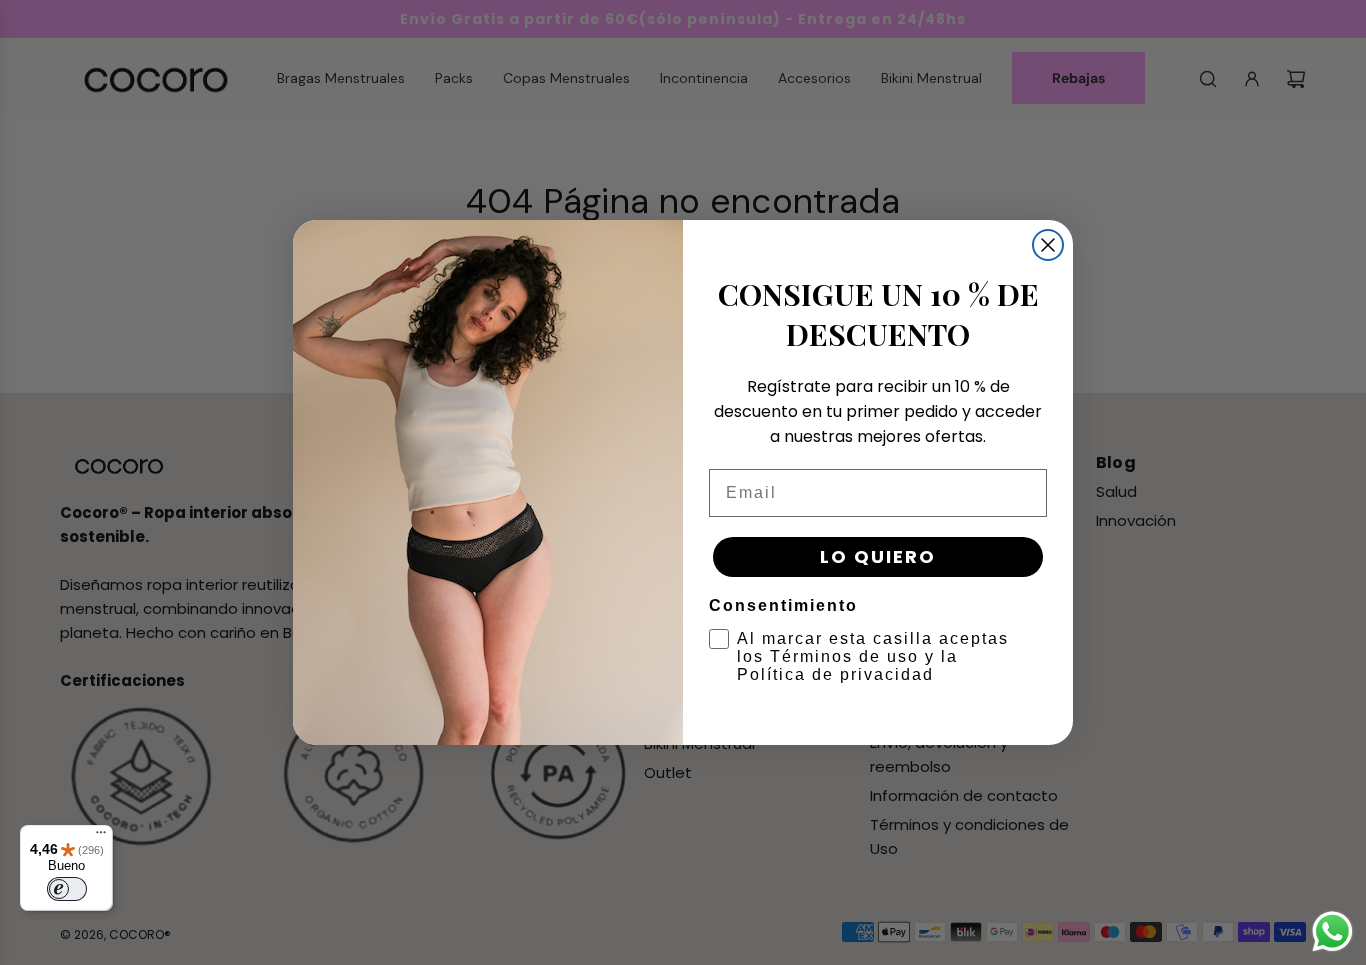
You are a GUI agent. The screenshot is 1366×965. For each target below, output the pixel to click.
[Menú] (101, 837)
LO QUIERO (878, 556)
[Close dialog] (1048, 245)
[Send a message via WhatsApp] (1332, 931)
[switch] (67, 889)
